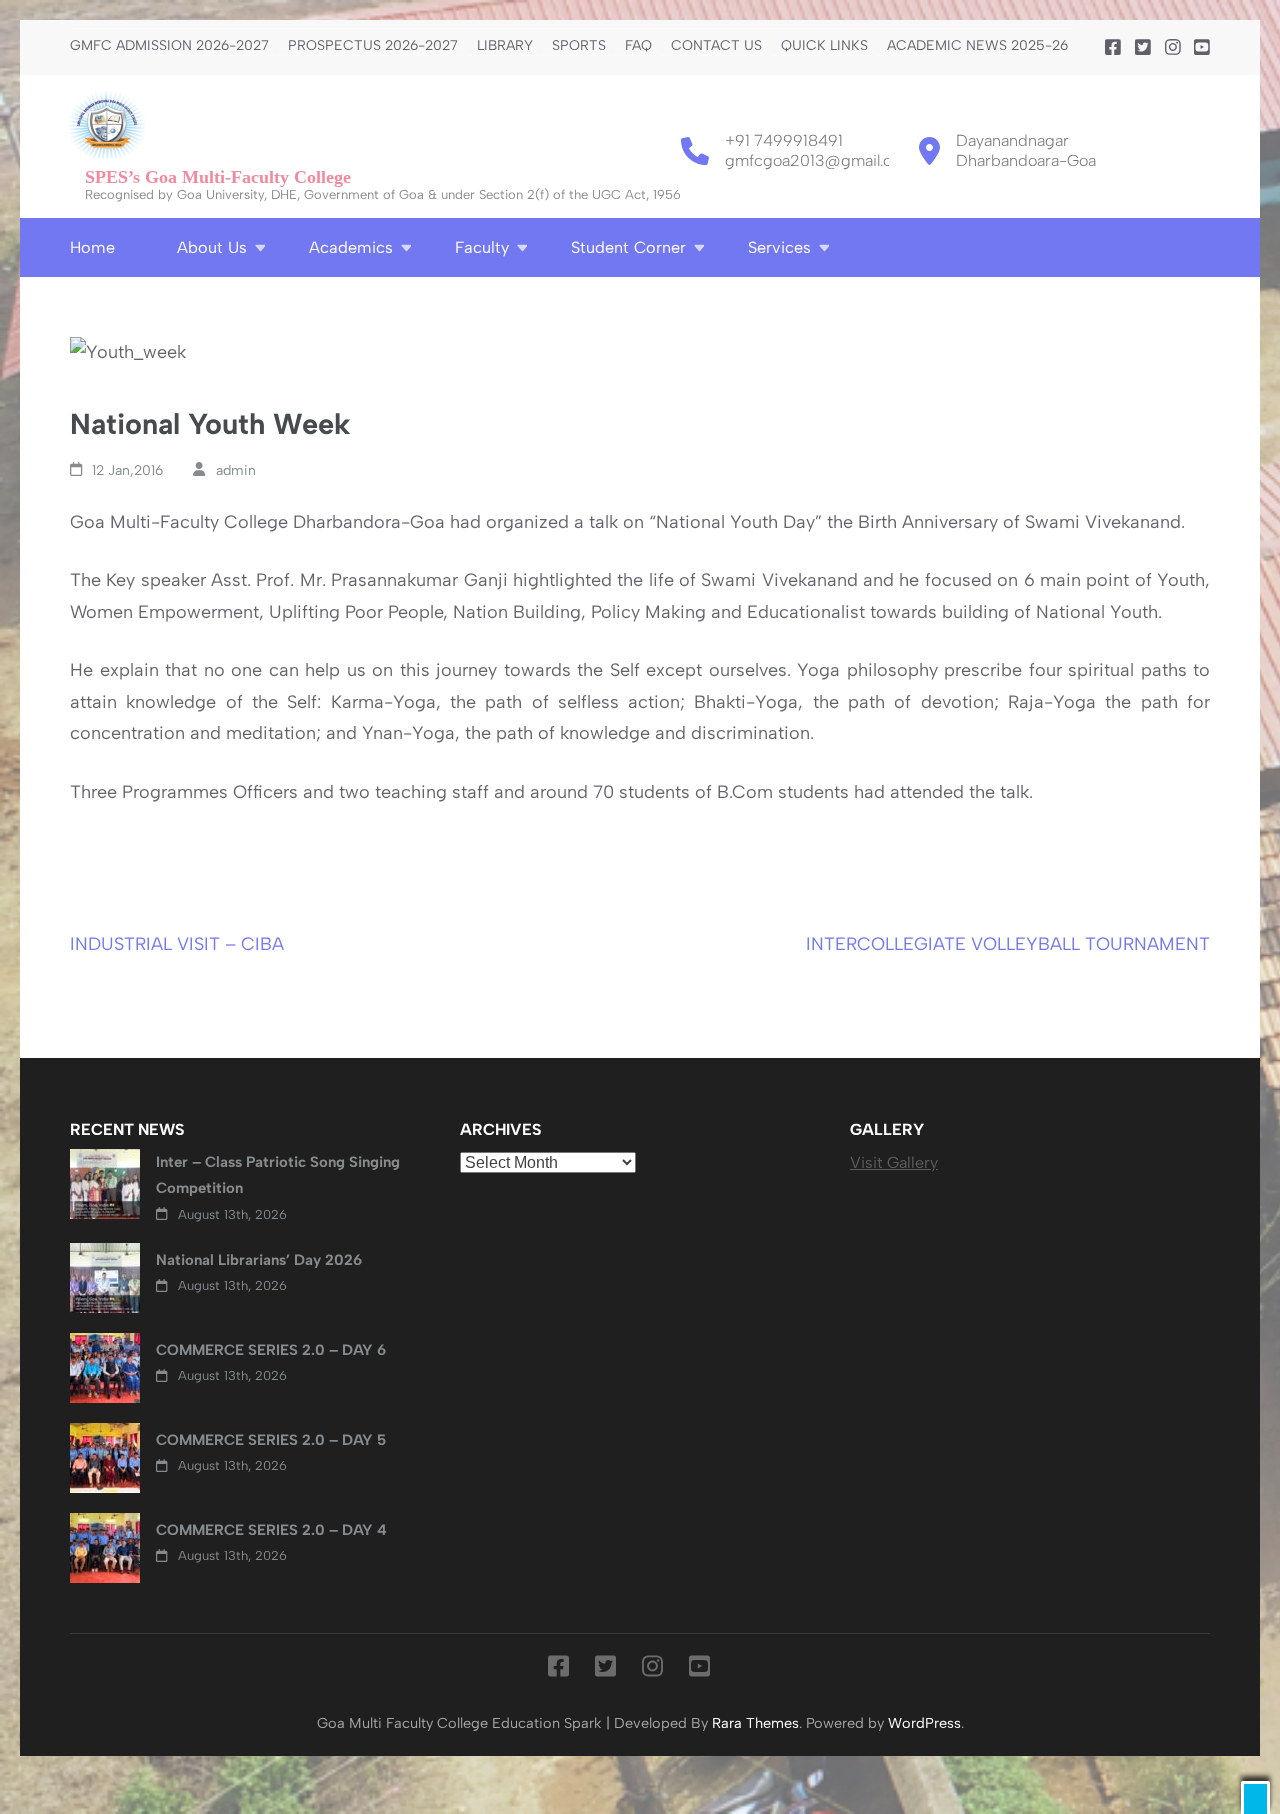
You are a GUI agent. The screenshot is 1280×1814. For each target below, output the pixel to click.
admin (236, 470)
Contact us (716, 46)
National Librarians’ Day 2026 (259, 1260)
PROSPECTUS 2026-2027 (373, 46)
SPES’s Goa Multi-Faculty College (218, 177)
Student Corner (628, 247)
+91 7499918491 (784, 140)
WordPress (924, 1723)
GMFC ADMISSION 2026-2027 (169, 46)
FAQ (638, 46)
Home (92, 247)
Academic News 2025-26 (977, 46)
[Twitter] (1143, 48)
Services (779, 247)
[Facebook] (1113, 48)
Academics (351, 247)
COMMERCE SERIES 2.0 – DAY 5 (271, 1440)
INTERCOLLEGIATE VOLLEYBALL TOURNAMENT (1008, 944)
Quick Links (824, 46)
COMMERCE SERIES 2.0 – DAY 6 (271, 1350)
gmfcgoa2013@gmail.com (820, 160)
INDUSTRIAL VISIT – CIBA (177, 944)
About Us (212, 247)
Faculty (482, 247)
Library (505, 46)
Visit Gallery (894, 1162)
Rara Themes (755, 1723)
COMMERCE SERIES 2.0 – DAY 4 (271, 1530)
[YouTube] (1202, 48)
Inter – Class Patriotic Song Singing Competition (278, 1175)
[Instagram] (1173, 48)
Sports (579, 46)
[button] (1255, 1797)
